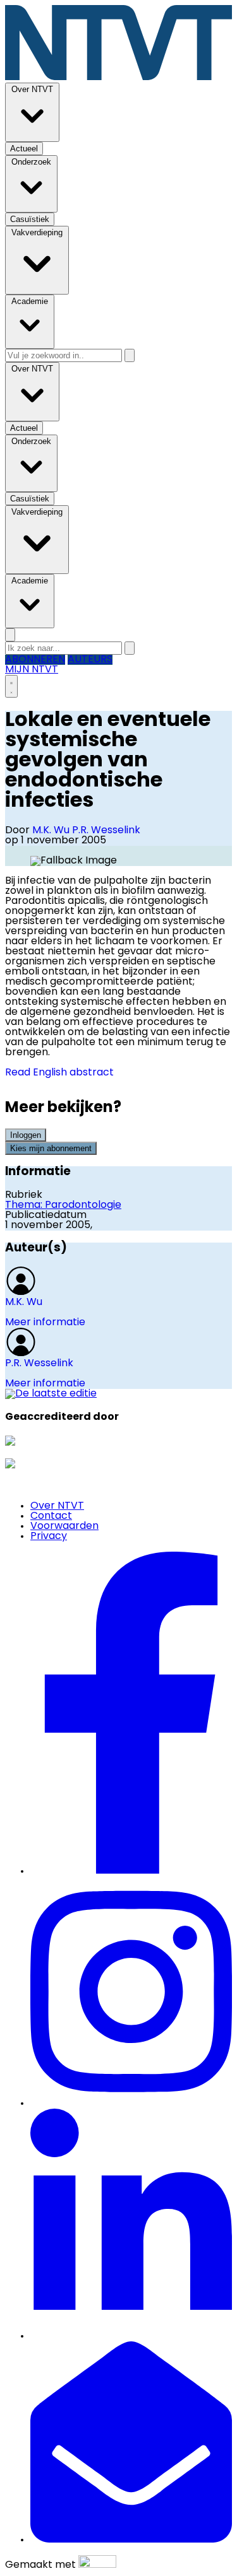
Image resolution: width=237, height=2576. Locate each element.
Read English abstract (59, 1073)
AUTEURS (90, 660)
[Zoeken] (130, 355)
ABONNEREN (35, 660)
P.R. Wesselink (106, 831)
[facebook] (131, 1871)
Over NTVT (57, 1506)
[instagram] (131, 2104)
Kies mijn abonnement (51, 1148)
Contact (51, 1516)
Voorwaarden (64, 1526)
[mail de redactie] (131, 2540)
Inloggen (26, 1135)
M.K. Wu (52, 831)
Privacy (49, 1537)
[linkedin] (131, 2336)
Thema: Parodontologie (63, 1205)
